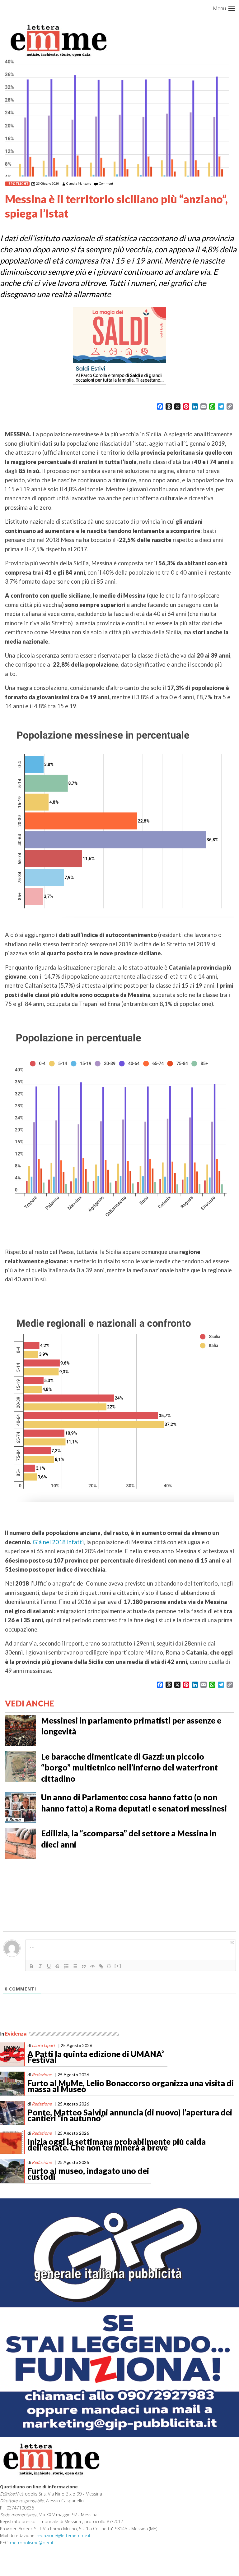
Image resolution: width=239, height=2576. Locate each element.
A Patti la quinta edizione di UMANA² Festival (96, 2057)
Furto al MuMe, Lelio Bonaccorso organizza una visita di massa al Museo (131, 2086)
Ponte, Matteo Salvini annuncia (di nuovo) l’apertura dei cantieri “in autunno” (130, 2115)
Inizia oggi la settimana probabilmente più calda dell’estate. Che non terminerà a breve (117, 2145)
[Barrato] (58, 1966)
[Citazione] (84, 1966)
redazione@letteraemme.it (64, 2535)
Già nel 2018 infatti (58, 1542)
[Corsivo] (40, 1966)
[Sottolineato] (49, 1966)
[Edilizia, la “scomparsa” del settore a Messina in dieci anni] (21, 1843)
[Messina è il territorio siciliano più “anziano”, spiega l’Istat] (119, 117)
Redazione (42, 2075)
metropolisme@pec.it (32, 2543)
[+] (118, 1966)
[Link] (101, 1966)
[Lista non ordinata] (75, 1966)
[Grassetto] (31, 1966)
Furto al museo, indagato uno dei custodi (88, 2174)
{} (109, 1966)
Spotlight (19, 184)
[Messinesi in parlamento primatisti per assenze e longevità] (21, 1730)
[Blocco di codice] (92, 1966)
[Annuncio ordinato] (66, 1966)
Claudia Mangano (79, 183)
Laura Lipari (43, 2045)
